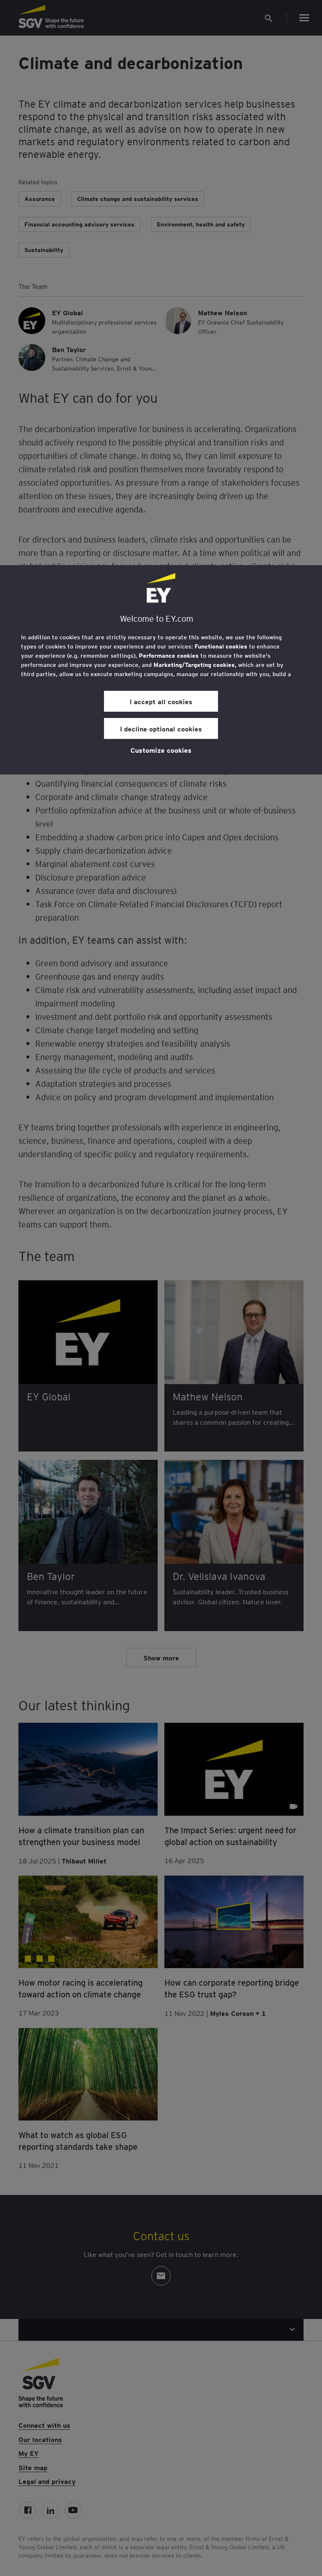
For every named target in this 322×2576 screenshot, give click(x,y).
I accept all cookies (161, 701)
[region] (161, 670)
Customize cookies (161, 750)
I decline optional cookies (161, 728)
